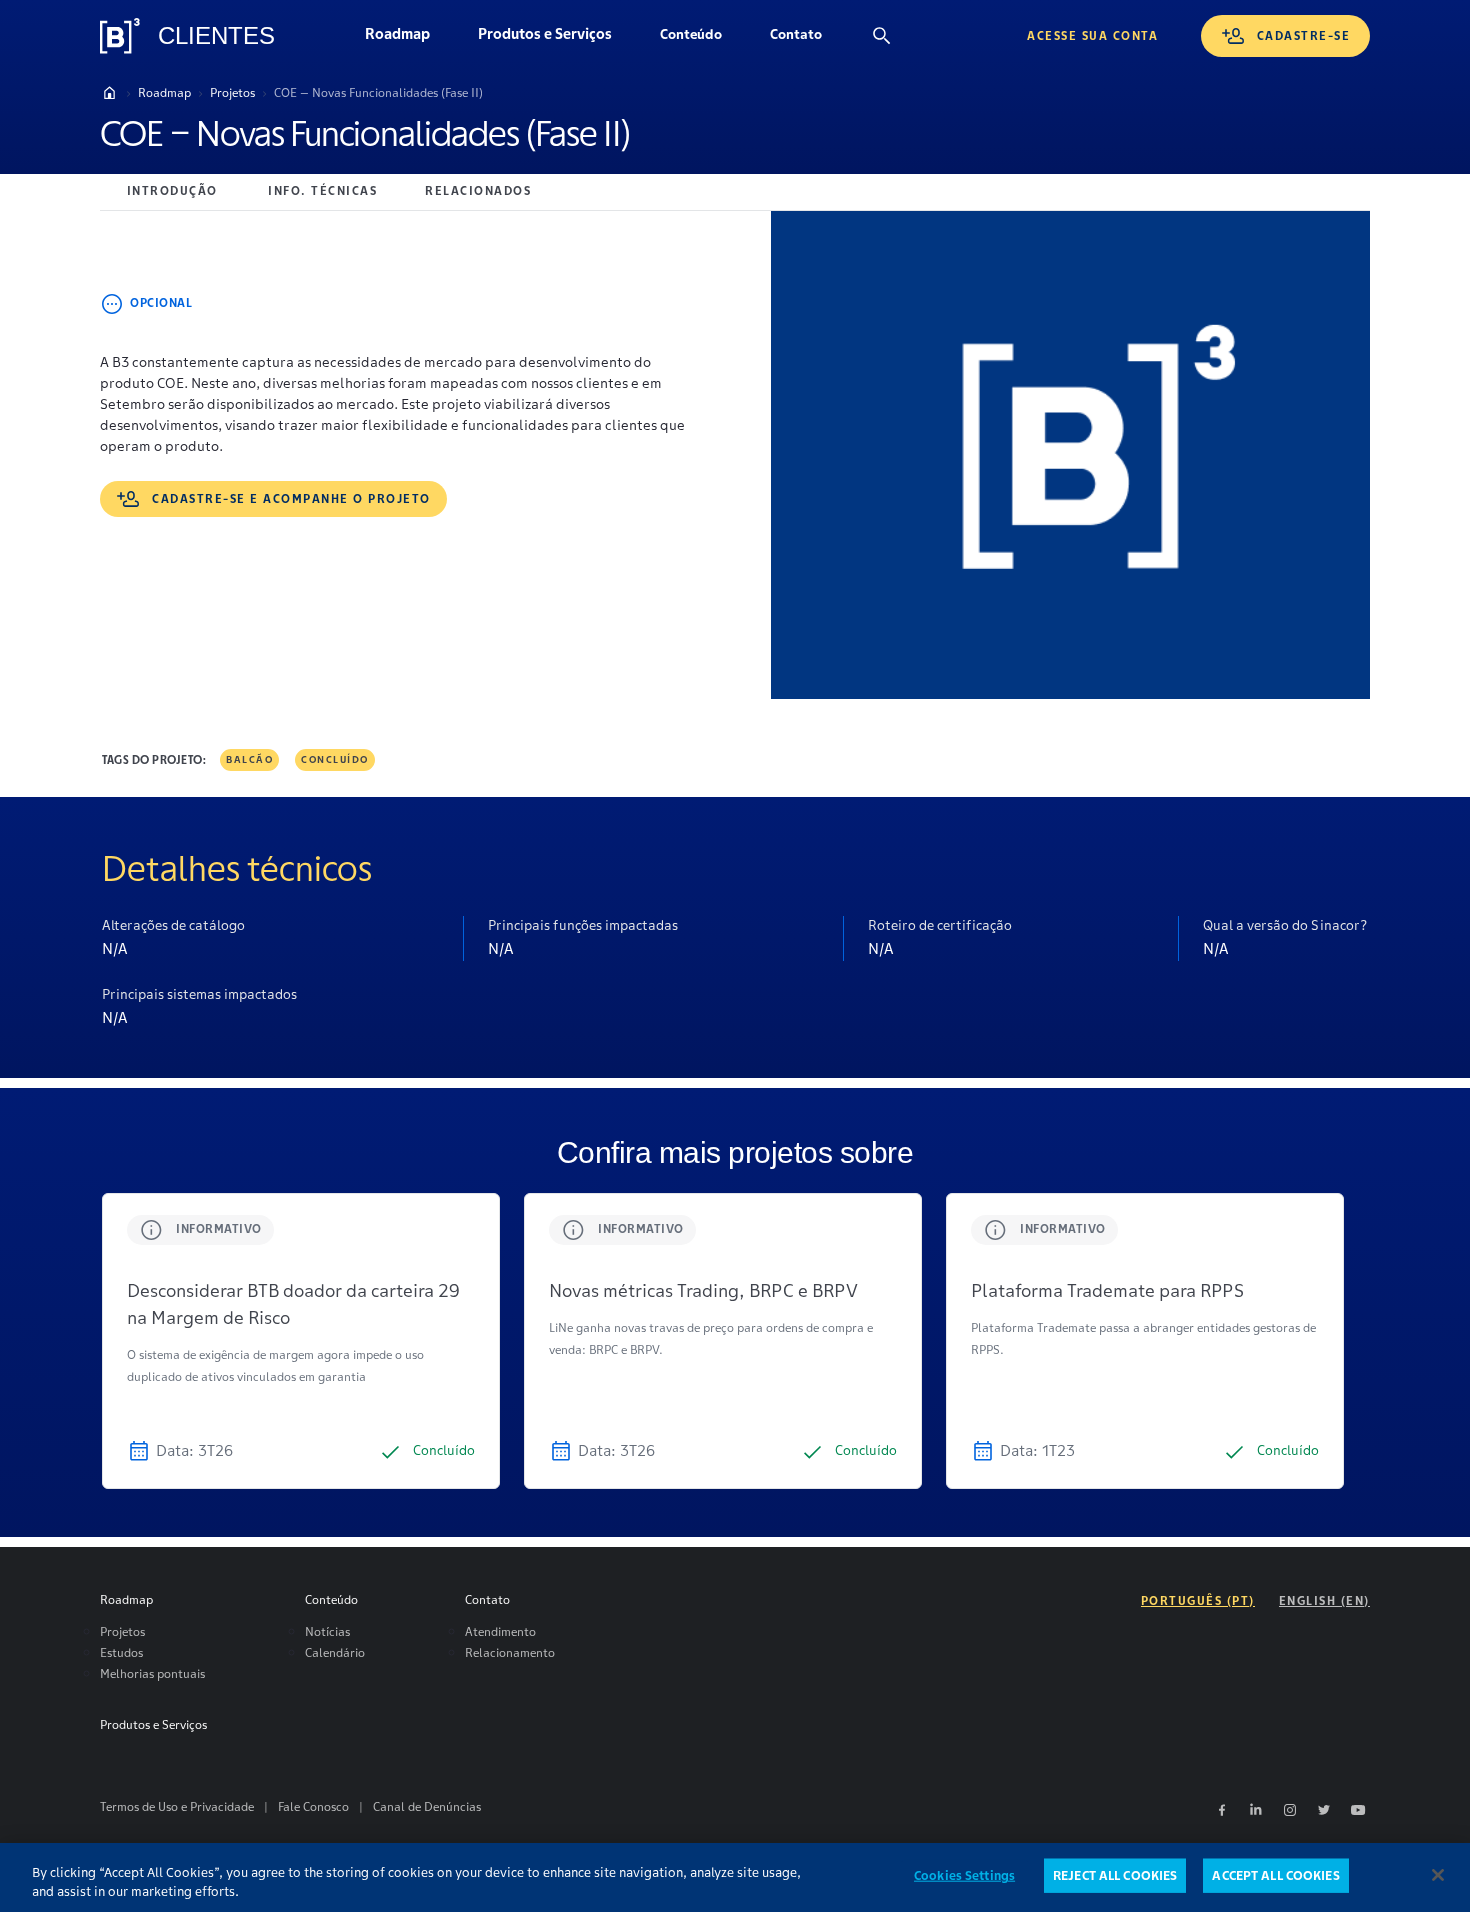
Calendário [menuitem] (335, 1652)
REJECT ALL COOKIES (1115, 1875)
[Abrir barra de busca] (882, 36)
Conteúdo (703, 39)
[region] (735, 1877)
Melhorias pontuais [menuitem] (152, 1673)
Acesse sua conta (1092, 35)
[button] (691, 36)
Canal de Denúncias (427, 1806)
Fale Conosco (313, 1806)
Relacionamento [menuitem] (510, 1652)
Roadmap (409, 39)
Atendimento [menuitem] (500, 1631)
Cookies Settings (964, 1875)
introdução (172, 190)
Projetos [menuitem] (122, 1631)
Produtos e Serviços (557, 39)
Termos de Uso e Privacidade (177, 1806)
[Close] (1438, 1875)
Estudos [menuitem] (121, 1652)
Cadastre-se (1304, 35)
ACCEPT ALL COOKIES (1275, 1875)
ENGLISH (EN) (1324, 1600)
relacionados (478, 190)
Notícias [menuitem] (327, 1631)
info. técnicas (322, 190)
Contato (808, 39)
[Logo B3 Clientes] (120, 36)
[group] (301, 1341)
